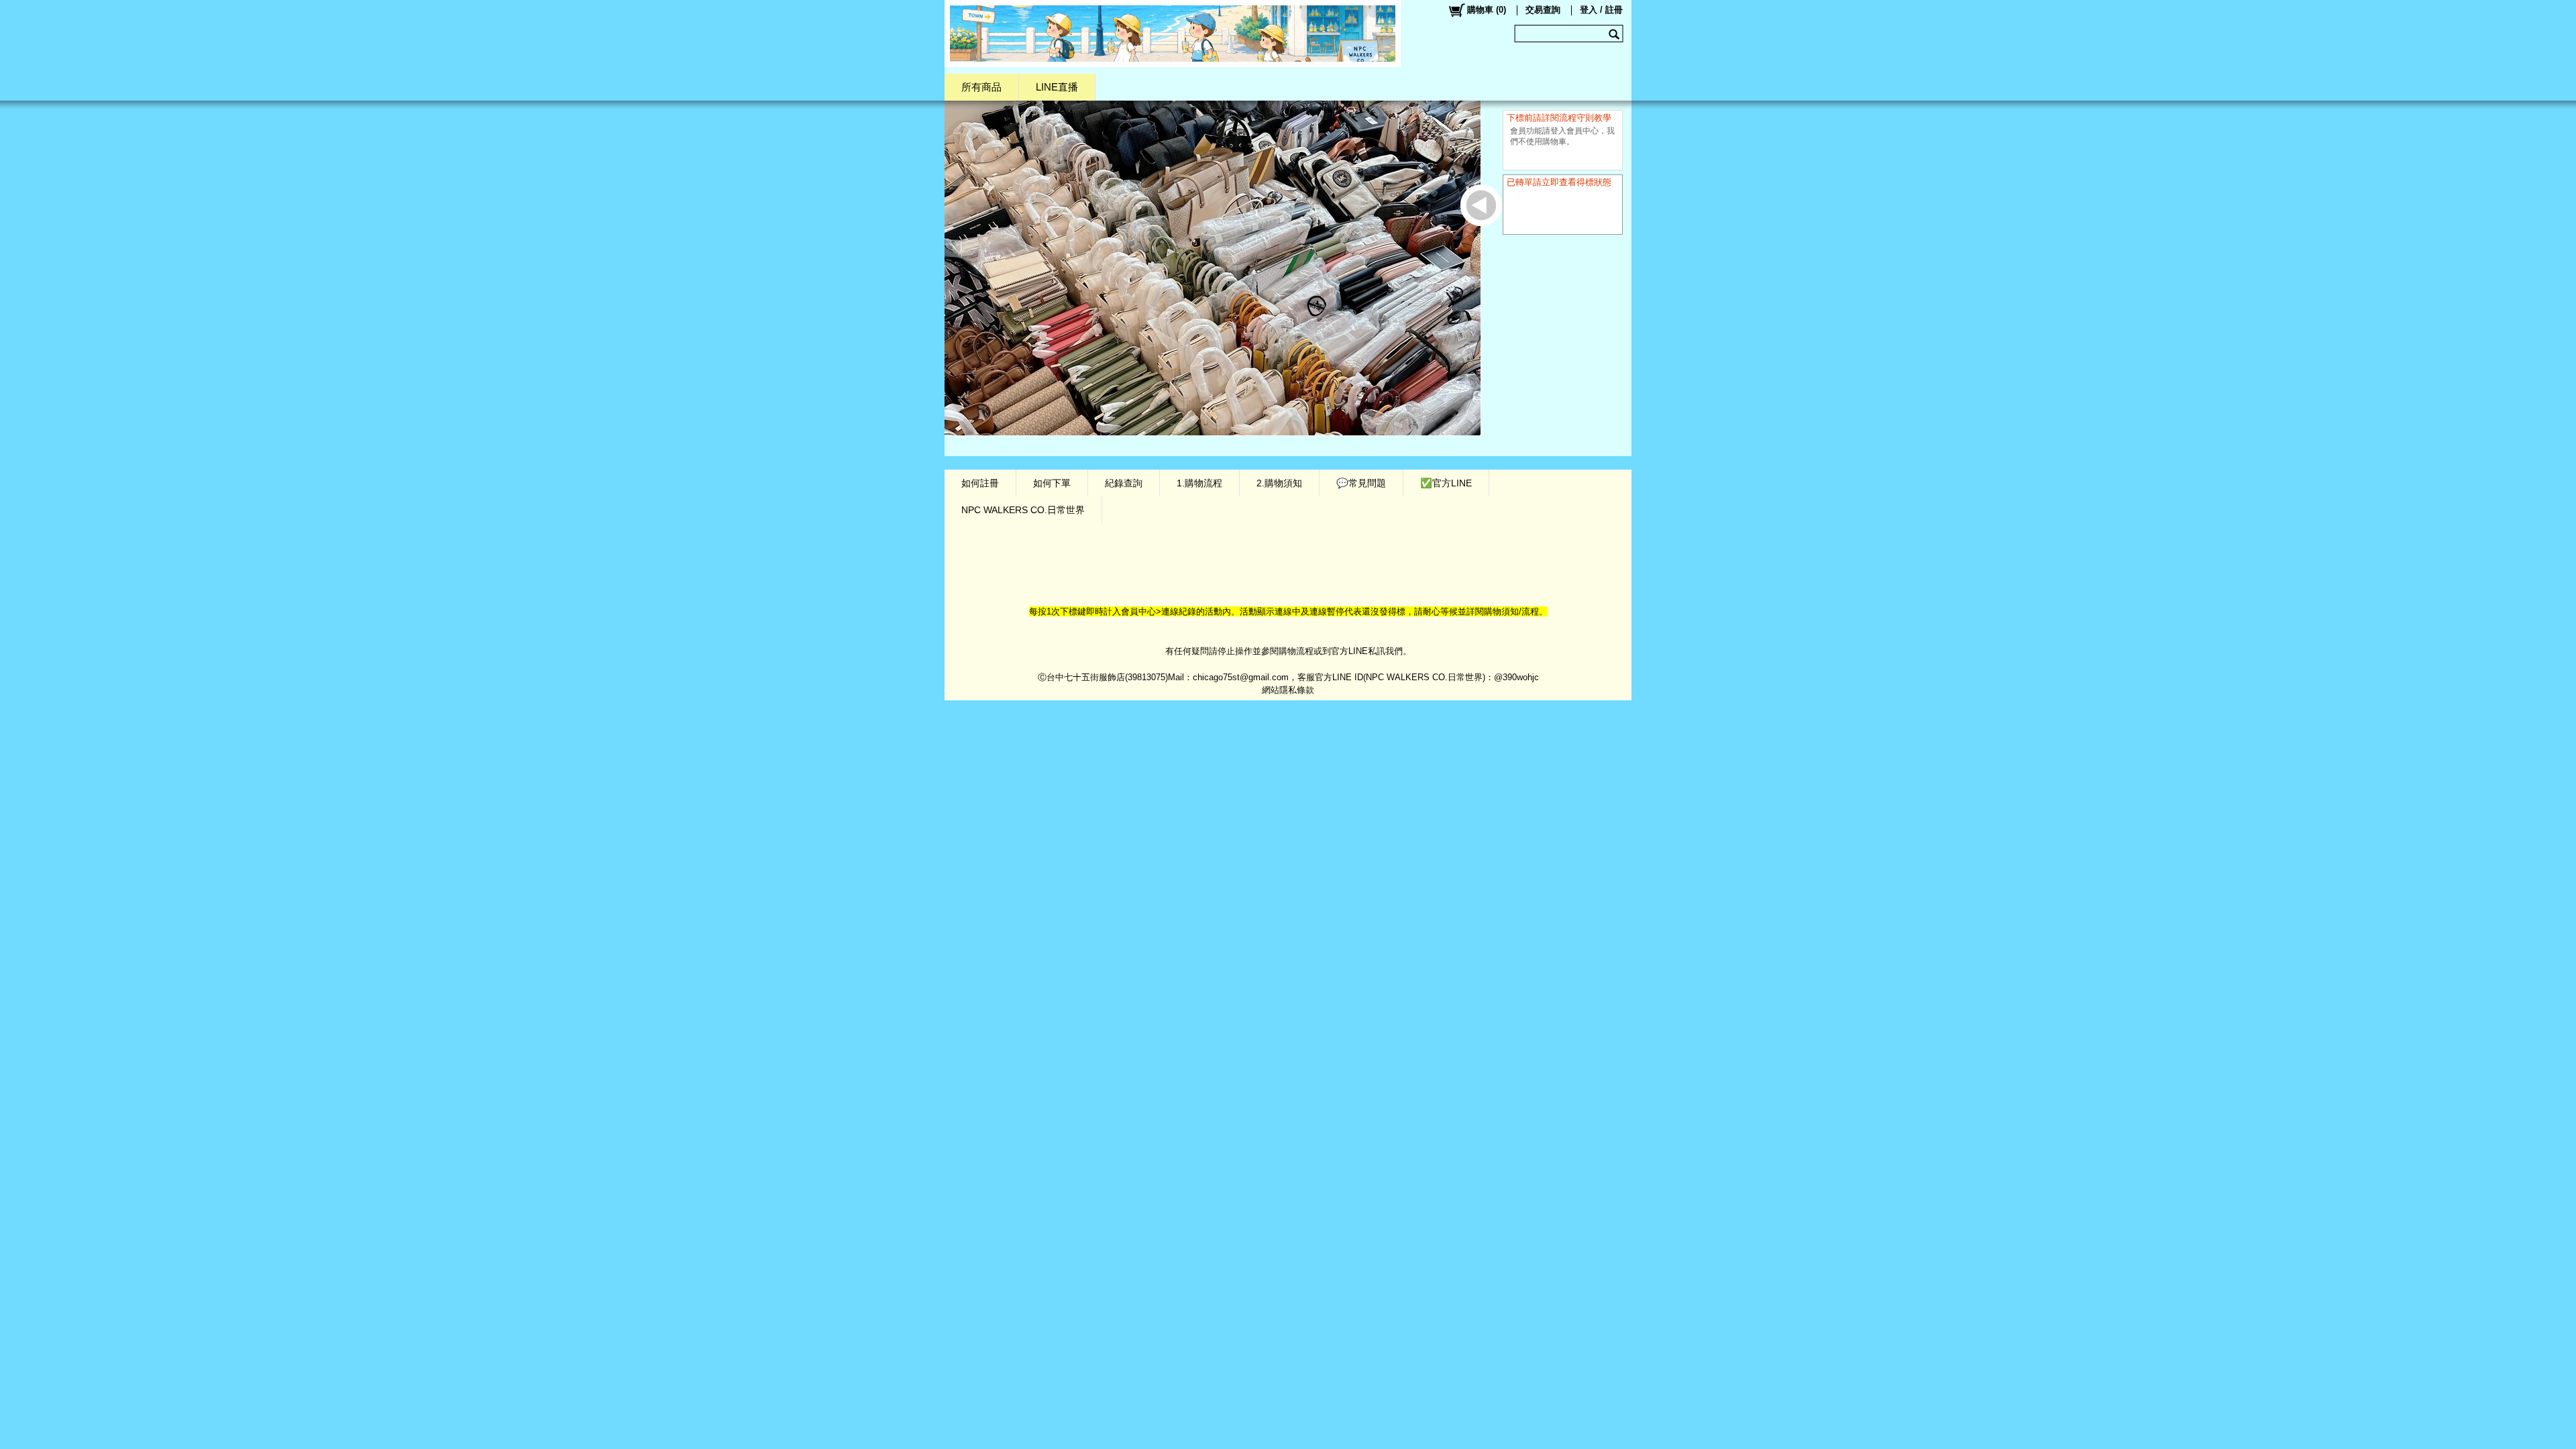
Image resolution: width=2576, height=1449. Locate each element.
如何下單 (1052, 483)
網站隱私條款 (1288, 690)
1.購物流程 (1199, 483)
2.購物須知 (1279, 483)
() (1487, 10)
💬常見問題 (1361, 483)
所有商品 (981, 87)
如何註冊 (980, 483)
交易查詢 (1543, 10)
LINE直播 (1057, 87)
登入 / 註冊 (1601, 10)
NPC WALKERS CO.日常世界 (1023, 510)
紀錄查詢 (1124, 483)
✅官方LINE (1446, 483)
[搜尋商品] (1616, 34)
